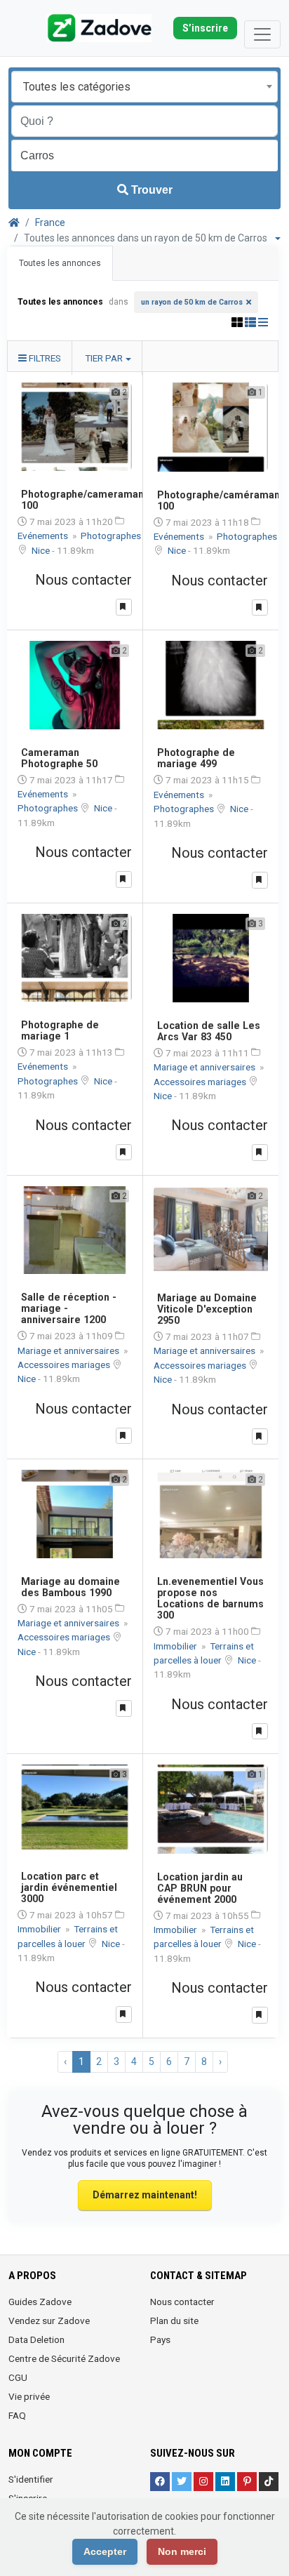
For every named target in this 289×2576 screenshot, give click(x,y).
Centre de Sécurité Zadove (64, 2358)
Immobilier (176, 1646)
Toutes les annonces (60, 263)
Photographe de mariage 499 (196, 758)
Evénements (44, 536)
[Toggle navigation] (262, 34)
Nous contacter (182, 2302)
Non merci (182, 2551)
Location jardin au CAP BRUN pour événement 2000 (200, 1888)
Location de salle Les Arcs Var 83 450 (209, 1031)
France (50, 223)
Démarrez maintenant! (145, 2195)
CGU (18, 2377)
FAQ (17, 2415)
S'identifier (31, 2479)
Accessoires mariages (201, 1082)
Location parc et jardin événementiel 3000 (69, 1887)
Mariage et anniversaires (206, 1067)
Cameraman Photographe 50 (59, 758)
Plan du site (174, 2321)
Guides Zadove (40, 2302)
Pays (160, 2339)
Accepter (105, 2551)
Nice (42, 550)
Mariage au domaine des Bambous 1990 (70, 1587)
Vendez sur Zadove (49, 2321)
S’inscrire (205, 28)
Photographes (111, 536)
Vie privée (29, 2396)
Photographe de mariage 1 (60, 1030)
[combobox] (144, 87)
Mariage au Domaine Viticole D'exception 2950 (207, 1309)
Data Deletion (36, 2339)
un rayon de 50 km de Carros (192, 302)
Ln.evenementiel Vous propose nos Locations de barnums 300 (210, 1598)
